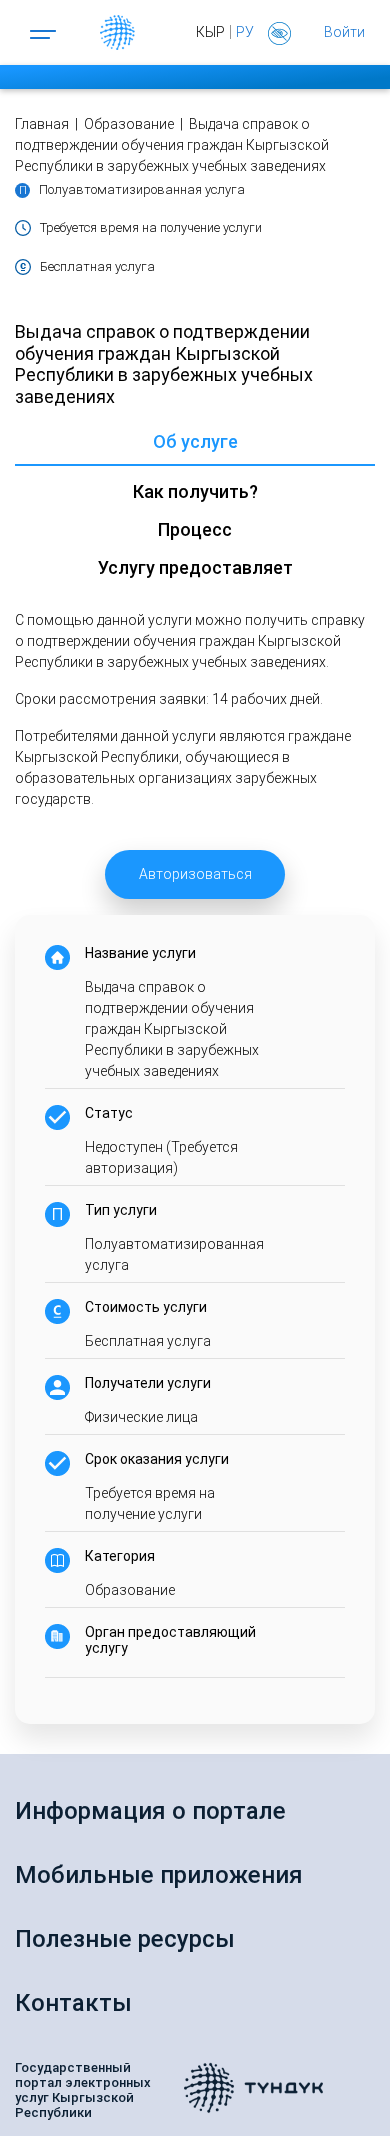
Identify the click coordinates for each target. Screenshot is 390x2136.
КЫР (210, 32)
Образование (130, 124)
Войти (344, 32)
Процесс (195, 529)
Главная (42, 124)
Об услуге (195, 441)
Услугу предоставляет (195, 567)
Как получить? (195, 491)
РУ (245, 32)
